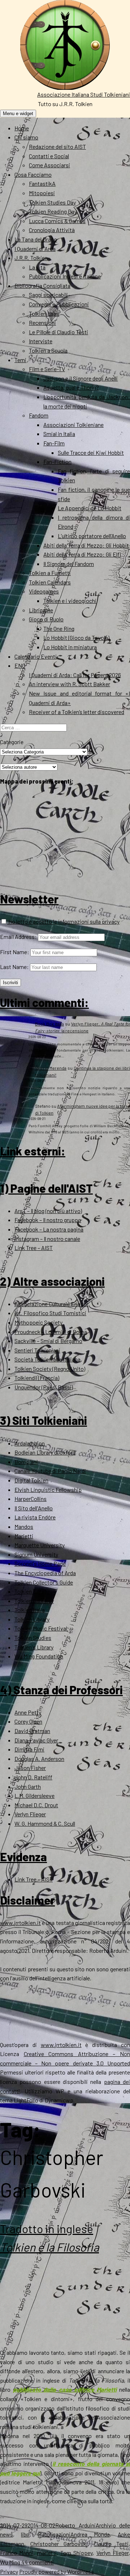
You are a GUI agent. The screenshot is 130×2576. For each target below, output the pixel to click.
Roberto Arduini (75, 2525)
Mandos (24, 1526)
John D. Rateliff (33, 1777)
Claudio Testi (111, 2544)
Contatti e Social (49, 156)
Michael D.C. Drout (36, 1805)
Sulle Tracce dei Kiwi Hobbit (91, 452)
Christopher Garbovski (59, 2544)
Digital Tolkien (31, 1480)
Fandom (39, 415)
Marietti (24, 1536)
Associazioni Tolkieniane (73, 425)
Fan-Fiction (57, 462)
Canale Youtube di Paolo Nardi (50, 1471)
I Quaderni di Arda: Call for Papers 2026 (75, 675)
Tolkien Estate (32, 1591)
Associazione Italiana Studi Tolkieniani (84, 94)
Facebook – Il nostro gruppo (48, 1220)
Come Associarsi (49, 165)
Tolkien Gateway (34, 1601)
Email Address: (18, 937)
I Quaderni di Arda (35, 249)
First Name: (15, 952)
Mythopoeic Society (38, 1322)
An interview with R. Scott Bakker (70, 684)
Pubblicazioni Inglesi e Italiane (65, 276)
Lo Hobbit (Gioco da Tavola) (76, 637)
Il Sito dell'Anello (34, 1508)
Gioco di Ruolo (46, 619)
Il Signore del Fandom (69, 564)
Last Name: (14, 967)
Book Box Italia (49, 1024)
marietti (47, 2553)
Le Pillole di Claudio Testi (58, 332)
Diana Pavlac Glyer (36, 1740)
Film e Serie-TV (47, 369)
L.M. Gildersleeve (34, 1795)
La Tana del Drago (36, 239)
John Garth (28, 1786)
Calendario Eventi (36, 656)
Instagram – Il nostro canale (47, 1239)
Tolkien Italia (30, 1610)
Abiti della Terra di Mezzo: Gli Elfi (82, 554)
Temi (20, 360)
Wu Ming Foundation (39, 1656)
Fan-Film (54, 443)
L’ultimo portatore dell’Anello (92, 536)
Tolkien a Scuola (48, 350)
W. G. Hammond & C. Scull (45, 1823)
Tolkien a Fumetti (50, 573)
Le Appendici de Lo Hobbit (90, 508)
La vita (37, 267)
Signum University (36, 1554)
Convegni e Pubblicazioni (59, 304)
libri (25, 2534)
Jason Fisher (30, 1768)
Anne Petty (28, 1712)
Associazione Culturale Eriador (51, 1304)
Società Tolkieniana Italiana (47, 1359)
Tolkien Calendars (50, 582)
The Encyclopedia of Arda (45, 1573)
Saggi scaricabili (48, 295)
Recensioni (42, 322)
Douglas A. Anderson (39, 1759)
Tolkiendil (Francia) (37, 1378)
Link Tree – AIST (34, 1248)
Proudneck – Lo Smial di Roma (51, 1332)
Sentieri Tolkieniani (37, 1350)
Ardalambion (30, 1443)
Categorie (12, 742)
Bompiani (26, 1462)
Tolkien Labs (44, 313)
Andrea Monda (90, 2534)
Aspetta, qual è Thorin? (71, 387)
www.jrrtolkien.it (20, 1923)
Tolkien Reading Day (53, 211)
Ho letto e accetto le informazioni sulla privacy (63, 921)
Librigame (41, 610)
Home (22, 128)
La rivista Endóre (35, 1517)
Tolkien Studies (33, 1638)
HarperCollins (31, 1499)
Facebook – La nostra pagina (49, 1229)
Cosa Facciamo (33, 174)
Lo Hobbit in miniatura (70, 647)
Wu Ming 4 (12, 2562)
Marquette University (40, 1545)
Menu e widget (18, 114)
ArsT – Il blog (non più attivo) (48, 1211)
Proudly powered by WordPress (57, 2571)
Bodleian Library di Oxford (45, 1452)
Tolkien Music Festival (41, 1628)
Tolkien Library (32, 1619)
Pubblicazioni (54, 2534)
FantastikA (42, 183)
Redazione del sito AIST (57, 146)
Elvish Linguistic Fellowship (48, 1490)
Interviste (41, 341)
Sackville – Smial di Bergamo (48, 1341)
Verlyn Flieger (30, 1814)
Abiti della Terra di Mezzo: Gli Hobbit (86, 545)
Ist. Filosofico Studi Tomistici (50, 1313)
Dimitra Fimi (29, 1749)
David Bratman (32, 1731)
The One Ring (59, 628)
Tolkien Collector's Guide (44, 1582)
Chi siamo (26, 137)
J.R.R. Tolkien (31, 258)
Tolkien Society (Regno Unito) (50, 1369)
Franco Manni (17, 2553)
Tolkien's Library (34, 1647)
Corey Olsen (28, 1721)
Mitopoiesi (42, 193)
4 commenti (39, 2562)
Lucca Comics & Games (57, 221)
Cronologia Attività (52, 230)
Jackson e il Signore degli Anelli (81, 378)
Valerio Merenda (51, 1068)
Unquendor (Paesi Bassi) (44, 1387)
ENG (20, 665)
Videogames (44, 591)
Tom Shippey (76, 2553)
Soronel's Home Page (40, 1563)
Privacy (9, 2571)
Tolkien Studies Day (52, 202)
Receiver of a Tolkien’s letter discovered (77, 712)
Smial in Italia (59, 434)
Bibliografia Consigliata (42, 286)
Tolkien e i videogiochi (70, 601)
